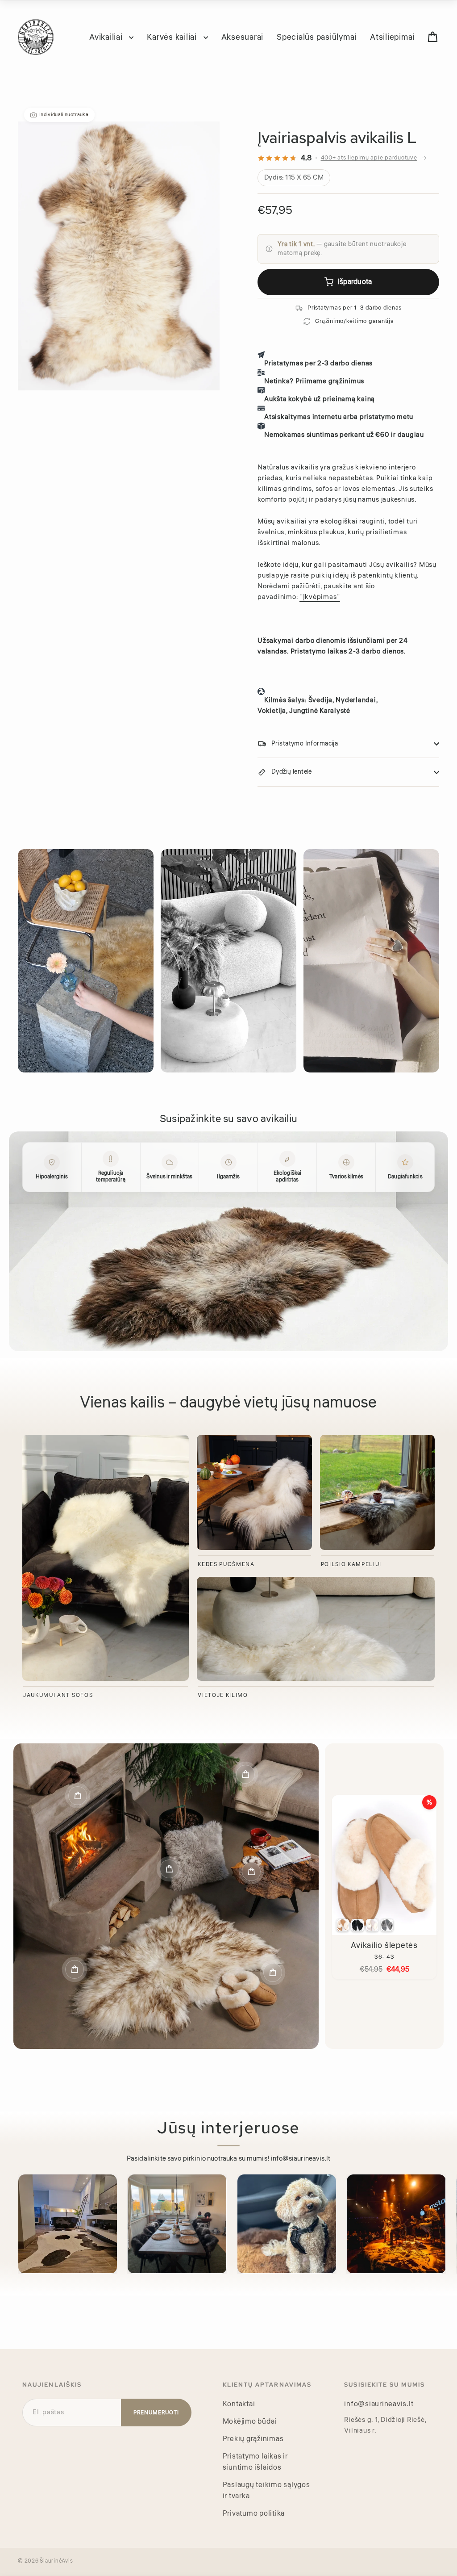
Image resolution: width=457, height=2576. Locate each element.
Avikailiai (107, 37)
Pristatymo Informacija (305, 744)
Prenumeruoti (156, 2413)
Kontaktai (239, 2404)
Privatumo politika (254, 2513)
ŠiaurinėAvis (56, 2561)
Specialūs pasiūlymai (317, 37)
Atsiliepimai (392, 37)
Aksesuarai (243, 37)
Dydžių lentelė (292, 772)
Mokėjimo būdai (250, 2421)
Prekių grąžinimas (253, 2439)
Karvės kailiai (173, 37)
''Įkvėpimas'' (320, 597)
